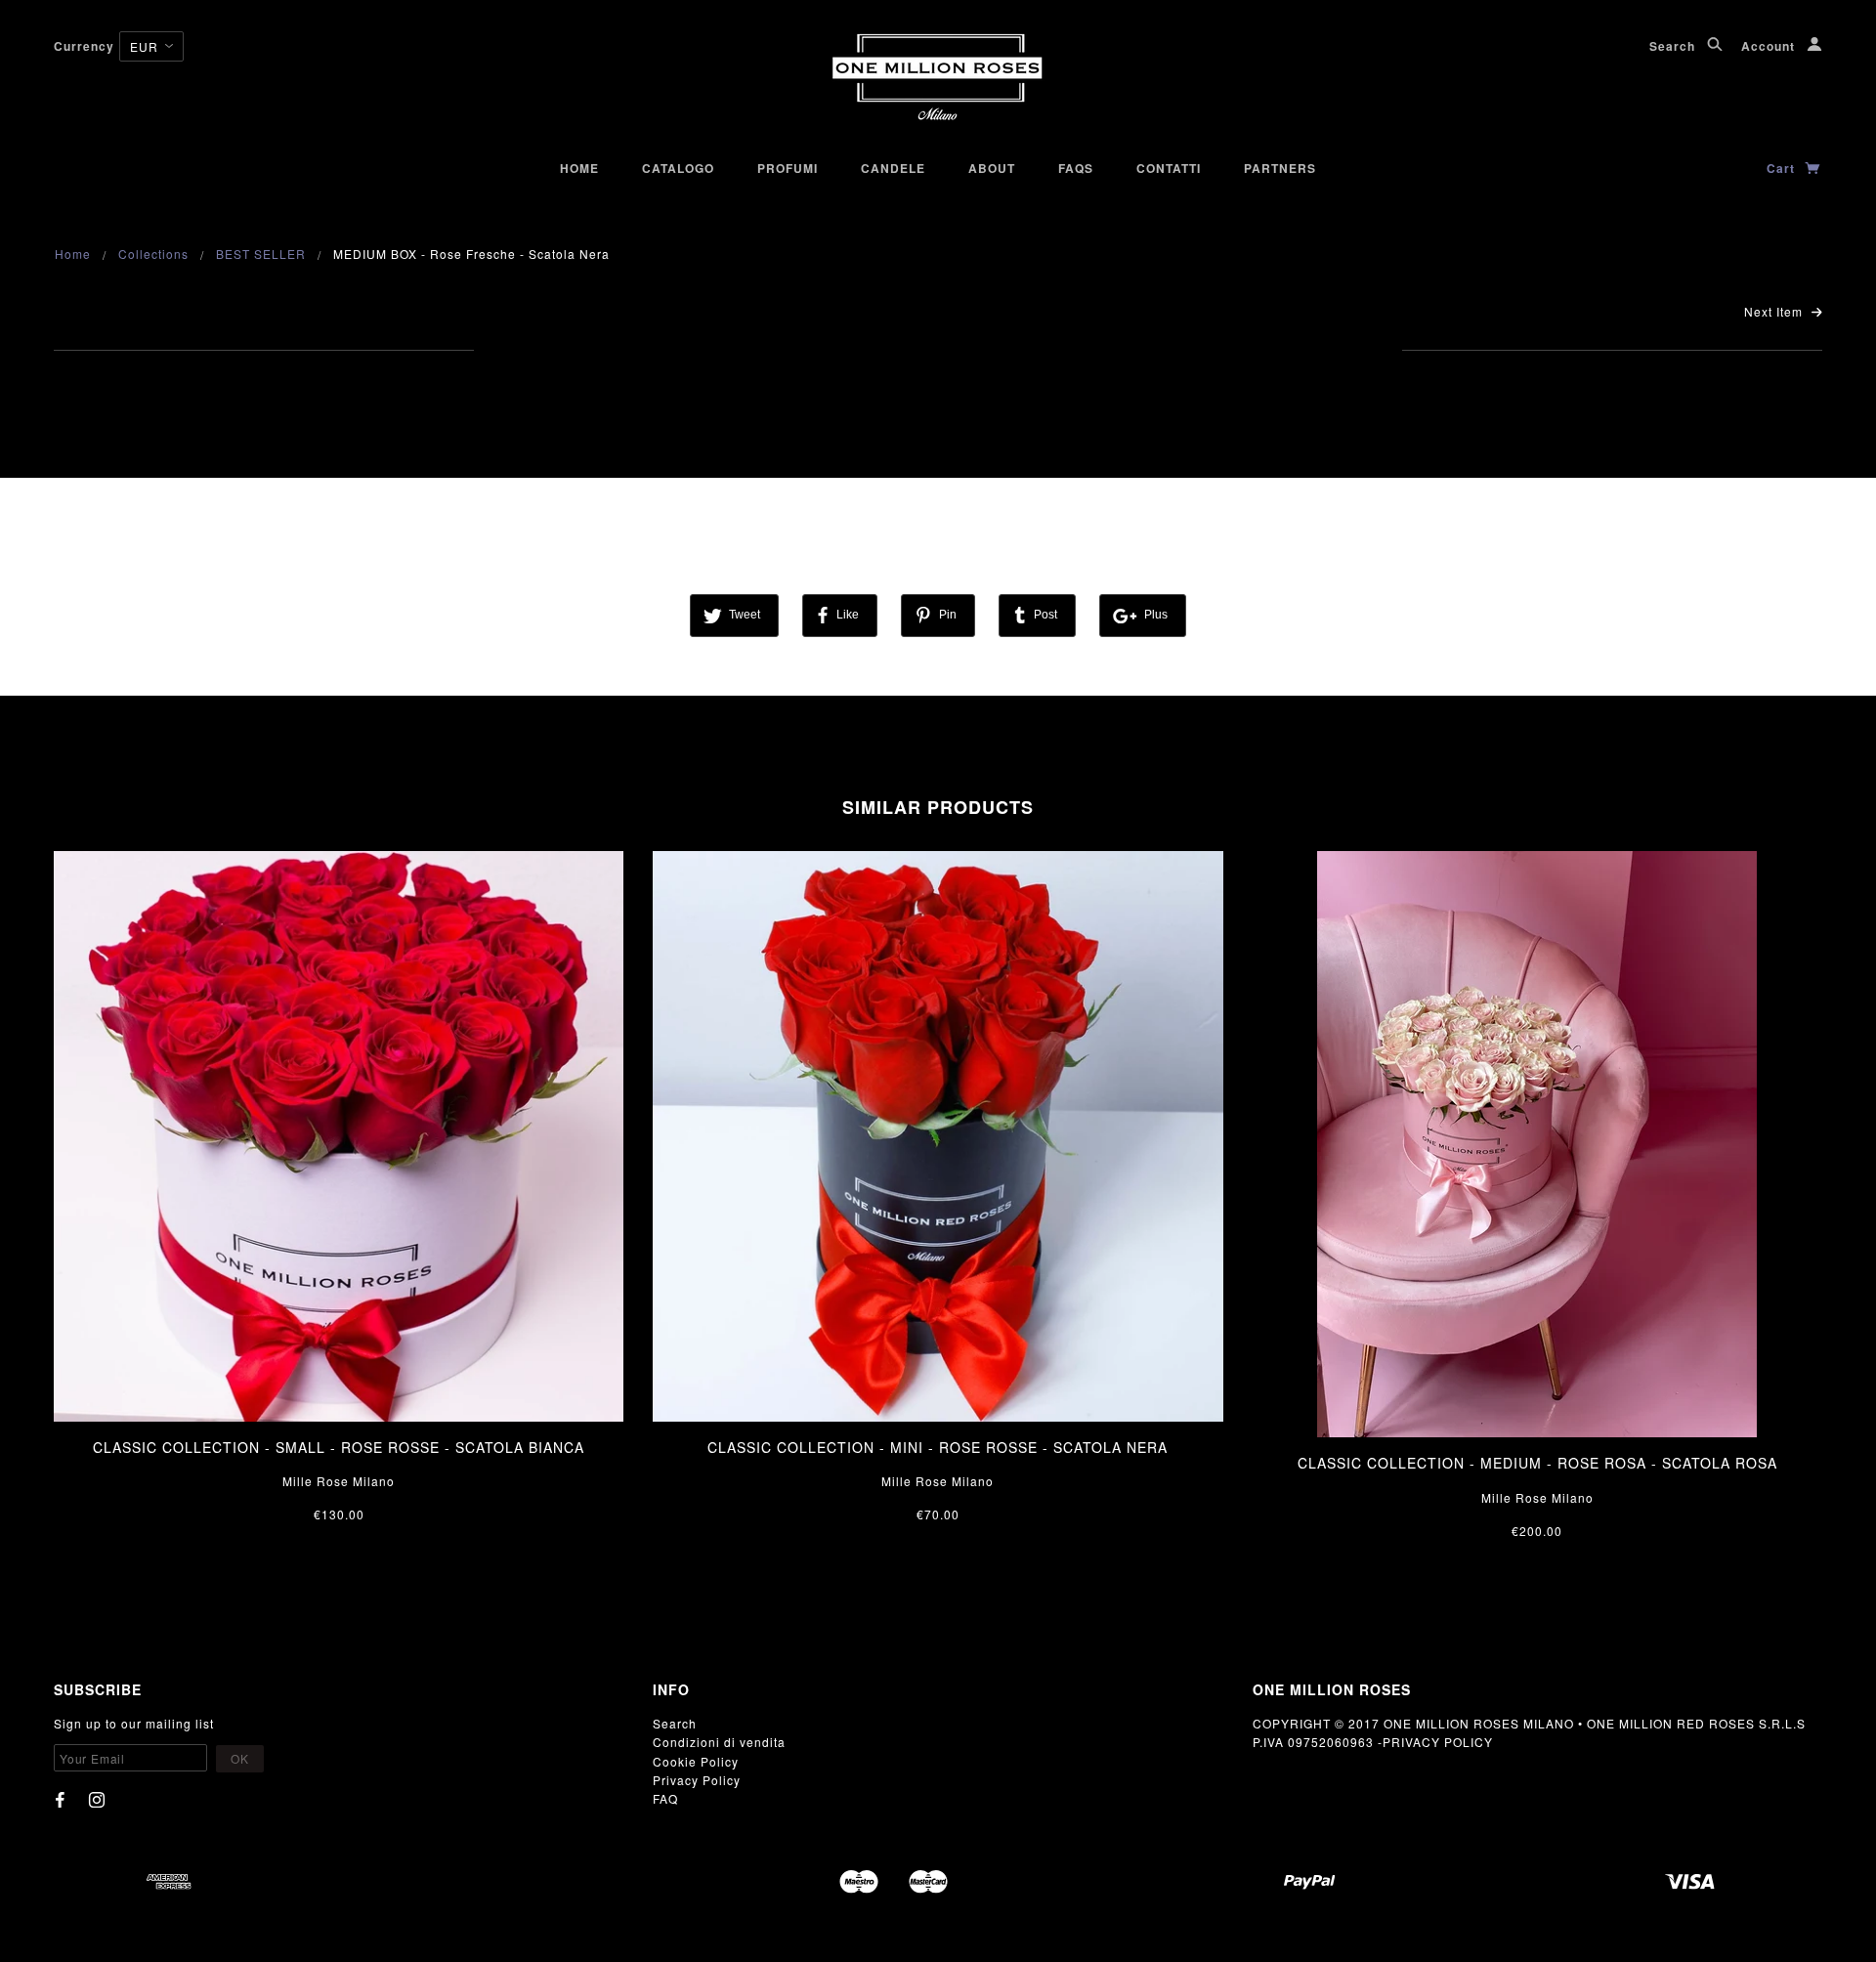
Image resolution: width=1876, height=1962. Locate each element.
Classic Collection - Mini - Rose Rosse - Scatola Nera (938, 1447)
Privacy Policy (697, 1780)
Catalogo (678, 168)
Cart (1783, 168)
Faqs (1076, 168)
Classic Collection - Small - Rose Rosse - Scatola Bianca (339, 1447)
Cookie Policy (696, 1761)
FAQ (665, 1798)
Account (1770, 46)
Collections (153, 254)
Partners (1280, 168)
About (992, 168)
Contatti (1169, 168)
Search (1674, 46)
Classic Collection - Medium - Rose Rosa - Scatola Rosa (1537, 1463)
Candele (893, 168)
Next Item (1775, 311)
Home (579, 168)
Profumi (788, 168)
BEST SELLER (261, 254)
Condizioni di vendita (719, 1742)
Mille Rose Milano (339, 1481)
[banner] (938, 78)
